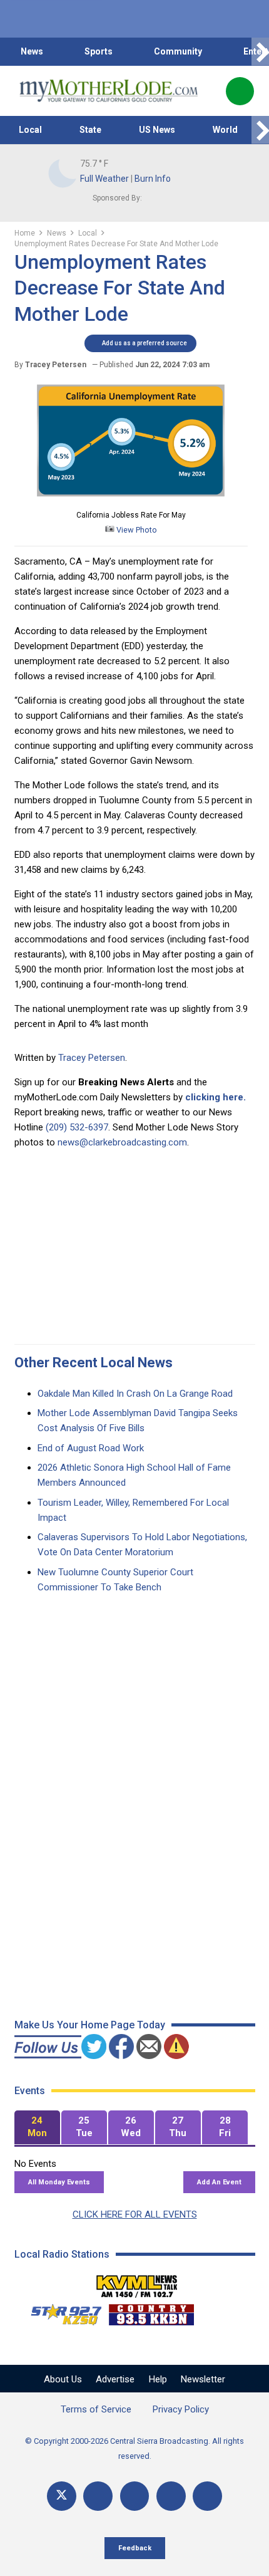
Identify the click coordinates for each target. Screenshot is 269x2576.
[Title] (207, 2496)
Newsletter (203, 2379)
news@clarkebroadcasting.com (122, 1142)
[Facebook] (98, 2496)
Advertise (115, 2379)
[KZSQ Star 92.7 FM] (61, 2312)
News (32, 51)
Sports (99, 51)
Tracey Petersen (92, 1058)
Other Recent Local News (94, 1363)
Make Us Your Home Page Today (90, 2025)
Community (178, 51)
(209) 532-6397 (77, 1127)
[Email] (171, 2496)
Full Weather (104, 179)
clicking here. (216, 1097)
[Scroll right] (260, 52)
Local (30, 130)
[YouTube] (135, 2496)
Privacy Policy (181, 2409)
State (90, 130)
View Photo (136, 530)
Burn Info (153, 179)
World (225, 130)
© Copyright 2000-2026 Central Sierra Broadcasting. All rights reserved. (134, 2448)
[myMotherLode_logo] (109, 91)
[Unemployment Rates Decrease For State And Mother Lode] (131, 500)
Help (158, 2379)
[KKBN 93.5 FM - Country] (151, 2312)
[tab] (37, 2128)
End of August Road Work (91, 1448)
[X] (62, 2496)
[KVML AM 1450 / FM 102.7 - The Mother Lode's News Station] (137, 2283)
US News (157, 130)
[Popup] (240, 91)
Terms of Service (96, 2409)
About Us (63, 2379)
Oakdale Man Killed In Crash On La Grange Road (135, 1394)
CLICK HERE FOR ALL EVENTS (135, 2214)
